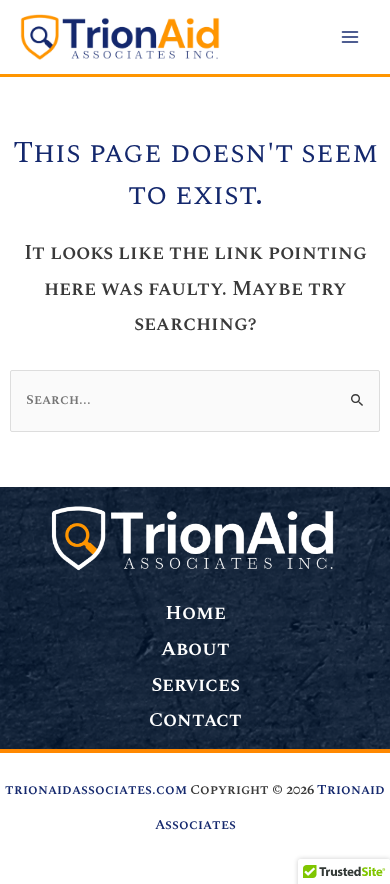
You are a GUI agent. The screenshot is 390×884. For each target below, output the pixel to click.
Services (195, 685)
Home (195, 613)
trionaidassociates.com (96, 790)
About (195, 649)
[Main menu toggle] (350, 37)
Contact (195, 720)
